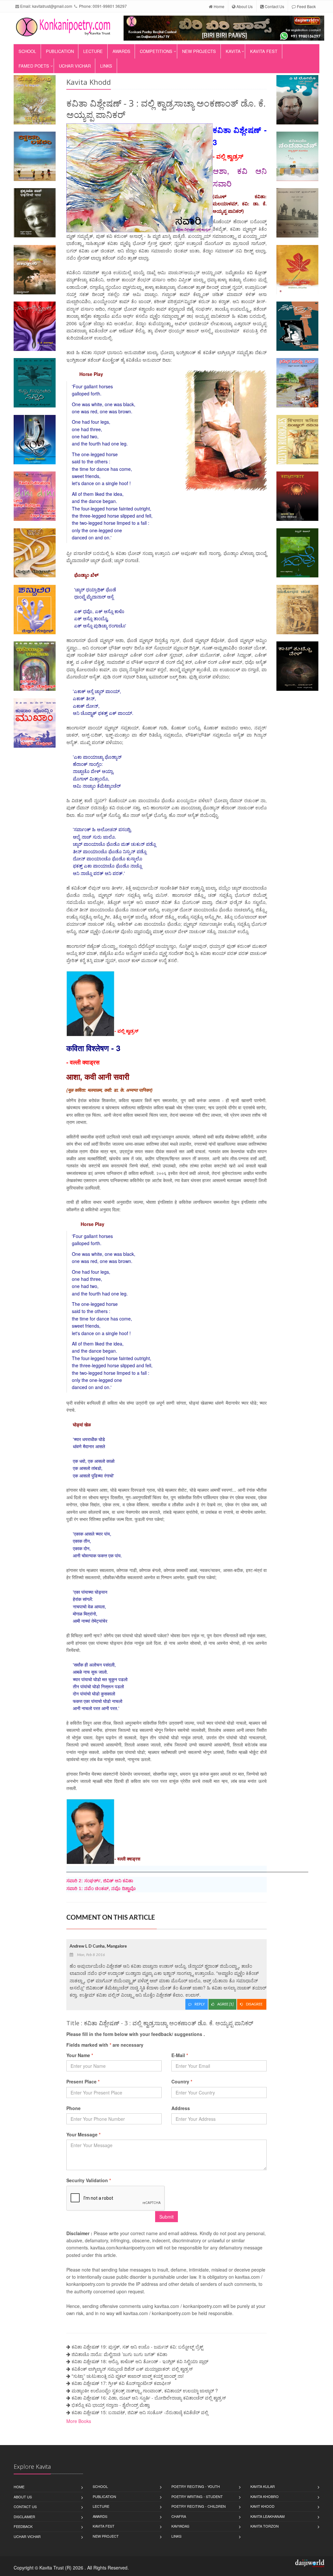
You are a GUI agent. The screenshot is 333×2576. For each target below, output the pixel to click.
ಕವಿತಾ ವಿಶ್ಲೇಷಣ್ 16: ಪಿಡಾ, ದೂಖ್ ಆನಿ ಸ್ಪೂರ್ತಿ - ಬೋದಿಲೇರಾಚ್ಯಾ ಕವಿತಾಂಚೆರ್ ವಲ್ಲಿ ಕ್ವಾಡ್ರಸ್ (149, 2398)
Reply (200, 2004)
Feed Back (306, 6)
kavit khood (262, 2506)
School (27, 51)
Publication (60, 51)
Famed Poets (34, 66)
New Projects (199, 51)
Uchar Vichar (75, 66)
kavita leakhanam (267, 2516)
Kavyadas (180, 2526)
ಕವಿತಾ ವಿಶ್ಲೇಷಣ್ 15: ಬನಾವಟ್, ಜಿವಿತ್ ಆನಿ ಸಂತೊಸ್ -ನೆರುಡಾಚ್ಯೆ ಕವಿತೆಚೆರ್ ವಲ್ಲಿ (140, 2412)
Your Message (83, 2134)
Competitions (156, 51)
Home (219, 6)
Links (106, 66)
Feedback (23, 2526)
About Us (244, 6)
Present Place (83, 2081)
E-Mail (180, 2055)
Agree (225, 2004)
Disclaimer (24, 2517)
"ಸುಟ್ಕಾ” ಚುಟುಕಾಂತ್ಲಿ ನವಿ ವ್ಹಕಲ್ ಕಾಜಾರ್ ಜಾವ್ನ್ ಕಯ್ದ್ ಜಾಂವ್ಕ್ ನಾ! (128, 2376)
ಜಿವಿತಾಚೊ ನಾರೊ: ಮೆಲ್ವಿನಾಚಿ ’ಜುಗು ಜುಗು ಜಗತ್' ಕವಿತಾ (119, 2354)
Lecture (93, 51)
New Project (106, 2536)
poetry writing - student (197, 2496)
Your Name (80, 2055)
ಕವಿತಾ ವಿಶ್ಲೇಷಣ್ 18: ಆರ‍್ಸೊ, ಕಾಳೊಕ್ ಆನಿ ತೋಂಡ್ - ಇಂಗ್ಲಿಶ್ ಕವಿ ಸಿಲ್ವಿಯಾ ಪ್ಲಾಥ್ (140, 2361)
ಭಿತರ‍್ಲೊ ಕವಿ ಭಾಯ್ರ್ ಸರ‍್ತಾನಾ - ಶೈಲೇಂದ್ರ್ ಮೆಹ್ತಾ (111, 2405)
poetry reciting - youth (196, 2486)
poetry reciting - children (199, 2506)
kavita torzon (265, 2526)
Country (182, 2081)
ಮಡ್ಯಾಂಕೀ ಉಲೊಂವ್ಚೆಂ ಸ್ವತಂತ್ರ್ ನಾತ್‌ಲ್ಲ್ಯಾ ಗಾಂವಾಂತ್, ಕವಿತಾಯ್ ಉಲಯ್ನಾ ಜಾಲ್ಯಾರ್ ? (145, 2390)
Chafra (179, 2516)
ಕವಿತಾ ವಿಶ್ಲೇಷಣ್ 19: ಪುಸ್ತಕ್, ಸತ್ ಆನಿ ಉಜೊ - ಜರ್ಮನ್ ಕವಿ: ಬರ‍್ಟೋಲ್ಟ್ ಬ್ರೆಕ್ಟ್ (137, 2347)
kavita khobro (265, 2496)
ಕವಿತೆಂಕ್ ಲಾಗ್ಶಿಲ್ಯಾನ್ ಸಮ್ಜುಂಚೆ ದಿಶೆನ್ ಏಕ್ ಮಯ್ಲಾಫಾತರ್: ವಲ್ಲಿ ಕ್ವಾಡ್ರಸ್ (132, 2369)
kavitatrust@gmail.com (52, 6)
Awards (121, 51)
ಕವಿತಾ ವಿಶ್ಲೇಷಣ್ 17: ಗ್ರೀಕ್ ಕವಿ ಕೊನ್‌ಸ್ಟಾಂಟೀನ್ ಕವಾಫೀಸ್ (121, 2383)
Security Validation (89, 2180)
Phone (73, 2108)
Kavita (233, 51)
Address (181, 2108)
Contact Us (274, 6)
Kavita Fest (264, 51)
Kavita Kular (263, 2486)
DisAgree (255, 2004)
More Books (79, 2421)
